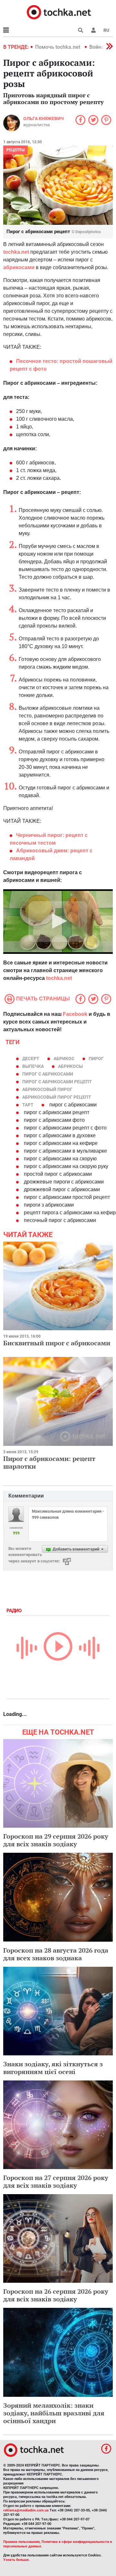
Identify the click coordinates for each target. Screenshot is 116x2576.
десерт (31, 1059)
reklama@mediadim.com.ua (26, 2510)
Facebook (75, 1014)
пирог (96, 1059)
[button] (93, 30)
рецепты (15, 150)
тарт (28, 1105)
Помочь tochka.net (58, 47)
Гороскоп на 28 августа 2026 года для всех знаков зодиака (56, 1954)
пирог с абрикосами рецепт (57, 1082)
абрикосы (70, 1066)
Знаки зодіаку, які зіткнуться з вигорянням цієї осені (53, 2068)
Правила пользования (21, 2542)
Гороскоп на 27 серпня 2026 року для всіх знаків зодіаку (56, 2181)
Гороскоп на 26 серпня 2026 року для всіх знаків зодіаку (56, 2295)
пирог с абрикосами (48, 1074)
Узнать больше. (16, 2560)
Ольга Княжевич (43, 119)
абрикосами (19, 267)
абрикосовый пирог (47, 1089)
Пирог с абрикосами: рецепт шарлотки (49, 1462)
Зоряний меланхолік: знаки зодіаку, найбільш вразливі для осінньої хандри (54, 2413)
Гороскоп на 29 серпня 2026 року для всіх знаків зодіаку (56, 1840)
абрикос (64, 1059)
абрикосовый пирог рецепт (57, 1097)
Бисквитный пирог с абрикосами (57, 1343)
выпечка (33, 1066)
